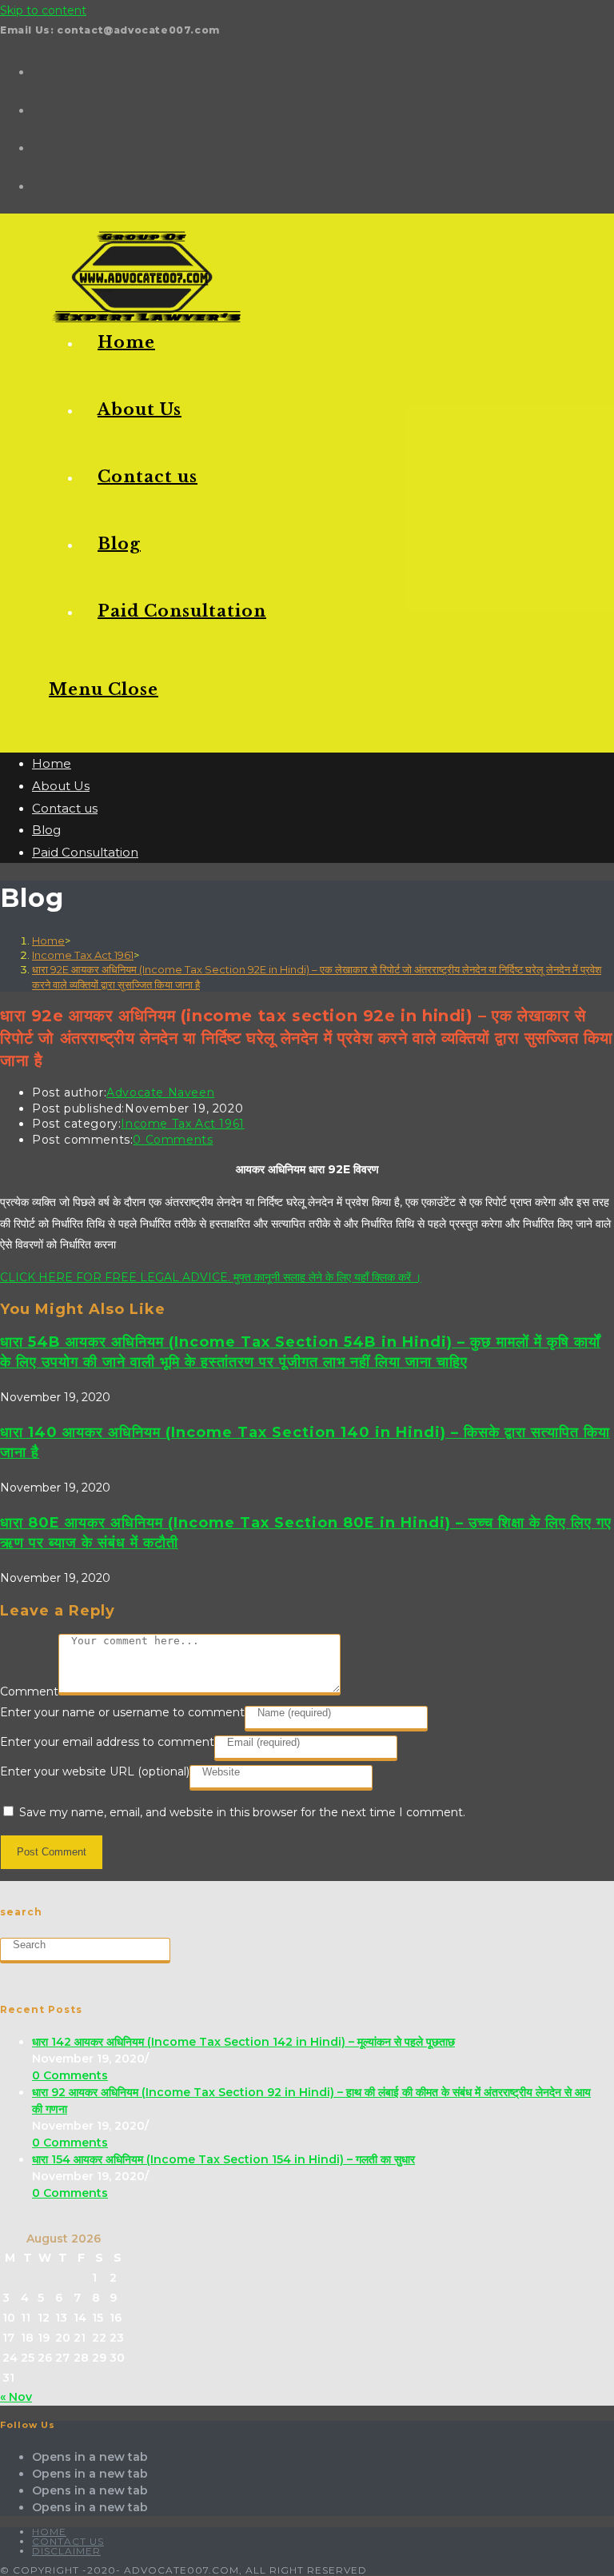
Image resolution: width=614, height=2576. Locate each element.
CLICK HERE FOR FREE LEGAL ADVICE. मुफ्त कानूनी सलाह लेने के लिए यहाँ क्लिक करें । (211, 1277)
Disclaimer (66, 2551)
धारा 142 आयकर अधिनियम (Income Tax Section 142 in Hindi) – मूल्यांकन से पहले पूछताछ (243, 2042)
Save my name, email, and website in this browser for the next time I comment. (242, 1812)
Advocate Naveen (160, 1092)
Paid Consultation (85, 852)
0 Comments (173, 1140)
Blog (46, 830)
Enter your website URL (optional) (95, 1771)
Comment (29, 1691)
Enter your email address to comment (107, 1742)
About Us (61, 786)
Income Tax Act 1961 (182, 1124)
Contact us (65, 808)
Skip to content (43, 10)
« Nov (16, 2397)
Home (52, 763)
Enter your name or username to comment (122, 1712)
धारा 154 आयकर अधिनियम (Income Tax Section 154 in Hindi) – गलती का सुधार (223, 2159)
